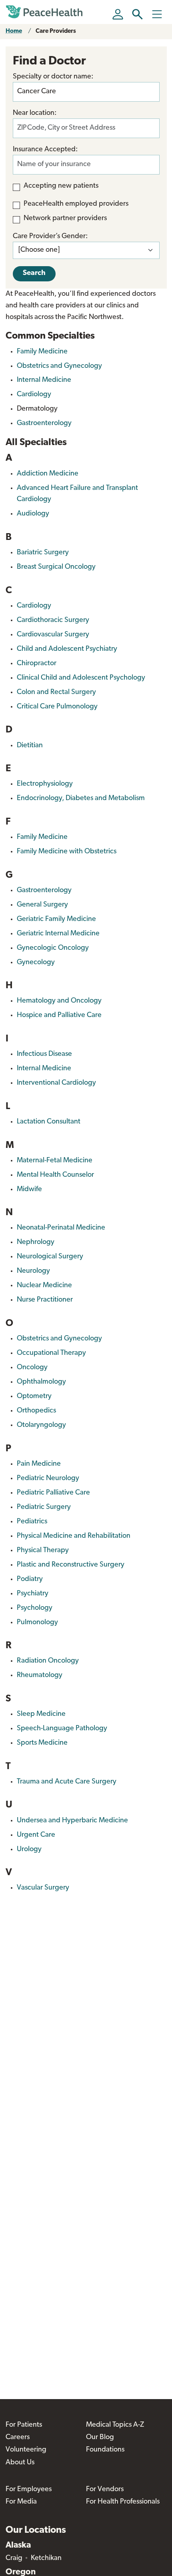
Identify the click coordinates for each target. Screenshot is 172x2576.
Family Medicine (42, 352)
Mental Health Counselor (55, 1175)
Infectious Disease (44, 1054)
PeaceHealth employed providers (76, 204)
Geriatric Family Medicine (56, 919)
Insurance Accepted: (45, 150)
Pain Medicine (39, 1464)
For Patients (24, 2425)
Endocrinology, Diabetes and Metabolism (81, 798)
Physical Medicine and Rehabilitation (74, 1536)
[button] (137, 14)
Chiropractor (37, 664)
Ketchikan (46, 2558)
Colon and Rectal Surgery (56, 692)
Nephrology (36, 1242)
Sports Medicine (42, 1743)
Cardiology (34, 395)
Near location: (35, 113)
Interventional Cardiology (56, 1083)
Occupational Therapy (51, 1353)
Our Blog (100, 2438)
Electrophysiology (45, 784)
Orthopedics (36, 1411)
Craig (14, 2558)
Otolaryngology (41, 1425)
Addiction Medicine (48, 474)
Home (14, 31)
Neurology (33, 1271)
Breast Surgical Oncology (56, 567)
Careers (18, 2438)
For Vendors (105, 2490)
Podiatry (30, 1579)
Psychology (35, 1608)
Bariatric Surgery (43, 553)
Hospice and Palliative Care (59, 1015)
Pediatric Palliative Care (53, 1493)
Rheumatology (40, 1675)
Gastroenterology (44, 423)
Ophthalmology (41, 1382)
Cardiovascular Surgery (53, 635)
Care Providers (56, 31)
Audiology (33, 514)
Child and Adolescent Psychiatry (67, 649)
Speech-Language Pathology (62, 1729)
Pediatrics (32, 1522)
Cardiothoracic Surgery (53, 620)
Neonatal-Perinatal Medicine (61, 1228)
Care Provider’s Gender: (50, 237)
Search (34, 273)
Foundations (105, 2450)
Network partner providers (65, 219)
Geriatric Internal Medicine (58, 934)
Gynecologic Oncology (53, 948)
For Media (21, 2502)
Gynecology (36, 963)
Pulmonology (37, 1623)
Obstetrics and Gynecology (59, 366)
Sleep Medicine (41, 1714)
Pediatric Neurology (48, 1479)
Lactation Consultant (49, 1122)
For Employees (29, 2490)
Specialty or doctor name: (53, 77)
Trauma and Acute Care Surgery (67, 1782)
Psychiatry (33, 1594)
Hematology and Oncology (59, 1001)
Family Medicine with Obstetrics (67, 852)
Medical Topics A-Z (115, 2425)
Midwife (29, 1190)
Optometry (34, 1396)
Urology (29, 1850)
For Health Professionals (123, 2502)
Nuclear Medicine (44, 1286)
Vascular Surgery (43, 1888)
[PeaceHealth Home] (46, 12)
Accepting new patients (61, 186)
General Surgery (42, 905)
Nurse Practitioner (45, 1300)
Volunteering (26, 2450)
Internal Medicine (44, 380)
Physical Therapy (43, 1551)
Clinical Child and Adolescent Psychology (81, 678)
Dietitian (30, 746)
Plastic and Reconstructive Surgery (71, 1565)
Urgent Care (36, 1835)
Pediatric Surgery (44, 1507)
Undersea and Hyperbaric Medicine (72, 1821)
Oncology (32, 1368)
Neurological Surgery (50, 1257)
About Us (20, 2463)
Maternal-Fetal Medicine (55, 1161)
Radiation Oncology (48, 1661)
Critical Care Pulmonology (57, 707)
